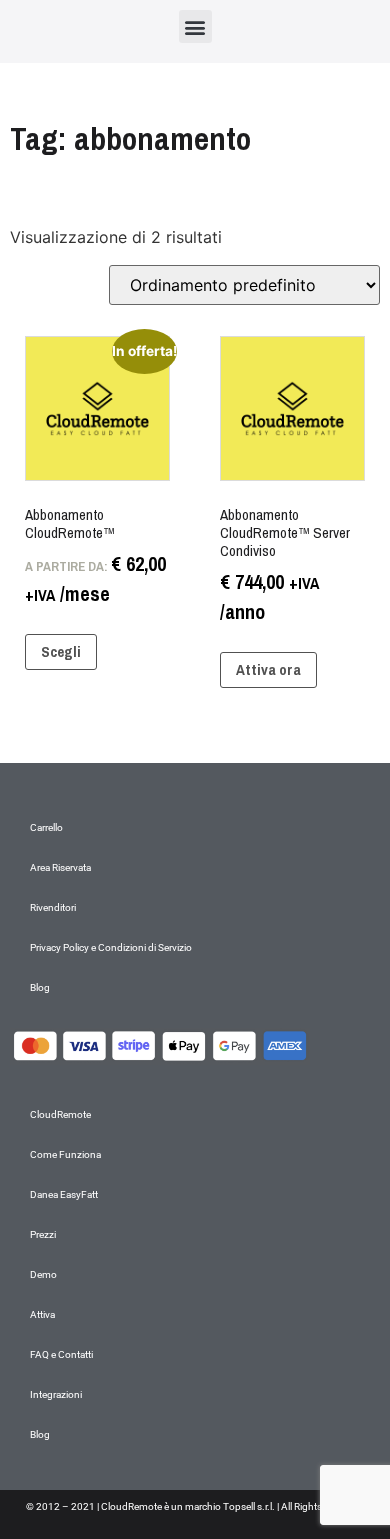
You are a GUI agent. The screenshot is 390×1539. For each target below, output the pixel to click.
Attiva (42, 1314)
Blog (40, 987)
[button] (195, 26)
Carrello (46, 827)
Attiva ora (268, 669)
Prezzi (43, 1234)
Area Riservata (60, 867)
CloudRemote (60, 1114)
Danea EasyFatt (64, 1194)
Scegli (61, 651)
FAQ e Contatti (61, 1354)
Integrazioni (56, 1394)
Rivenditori (53, 907)
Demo (43, 1274)
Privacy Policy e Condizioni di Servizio (111, 947)
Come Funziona (65, 1154)
